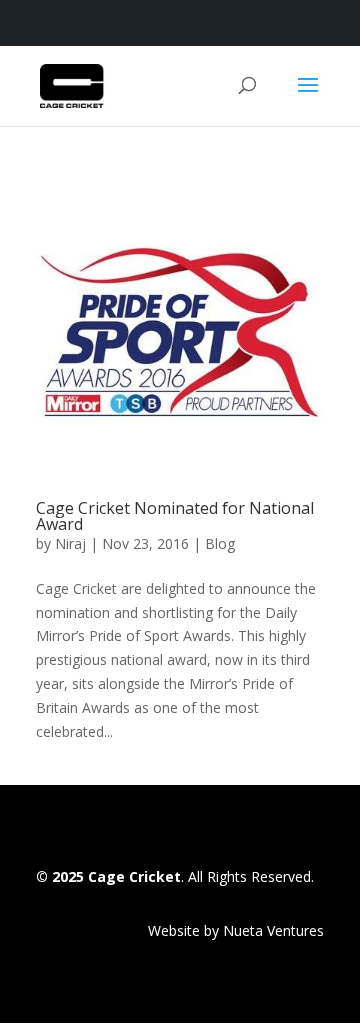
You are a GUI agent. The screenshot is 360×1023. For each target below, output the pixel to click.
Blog (220, 543)
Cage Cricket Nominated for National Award (175, 516)
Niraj (70, 543)
